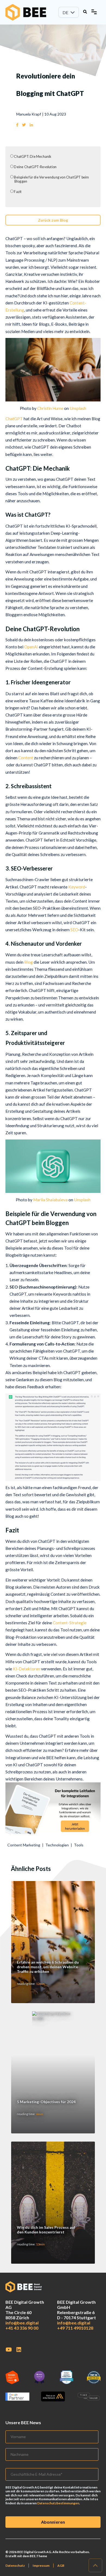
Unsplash (78, 408)
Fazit (18, 192)
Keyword (77, 887)
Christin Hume (50, 408)
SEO (74, 930)
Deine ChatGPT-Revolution (35, 167)
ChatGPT (14, 419)
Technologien (57, 1845)
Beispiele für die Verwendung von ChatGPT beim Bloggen (51, 179)
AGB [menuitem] (61, 2566)
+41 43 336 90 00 (22, 2328)
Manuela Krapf (29, 114)
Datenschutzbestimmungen (58, 2503)
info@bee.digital (22, 2323)
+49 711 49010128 (75, 2328)
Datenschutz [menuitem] (15, 2566)
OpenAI (31, 647)
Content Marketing (24, 1845)
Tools (79, 1845)
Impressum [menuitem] (41, 2566)
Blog (29, 962)
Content (26, 758)
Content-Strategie (70, 1623)
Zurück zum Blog (53, 220)
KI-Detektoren (26, 1669)
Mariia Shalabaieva (50, 1200)
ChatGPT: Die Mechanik (33, 157)
